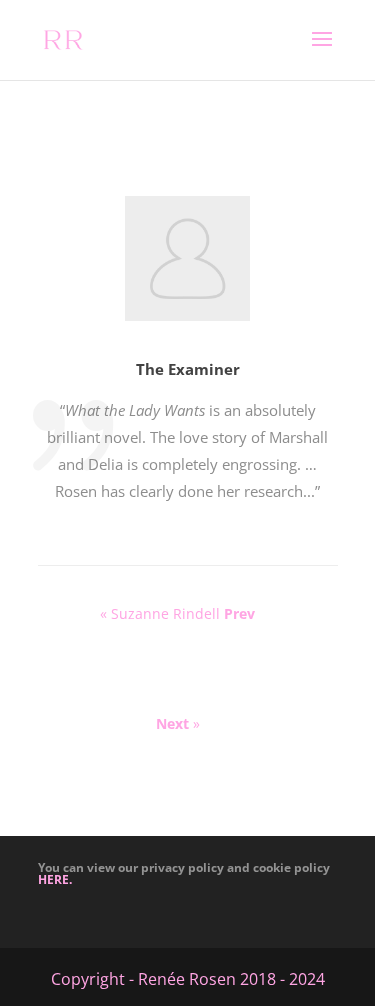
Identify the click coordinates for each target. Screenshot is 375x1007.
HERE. (55, 879)
